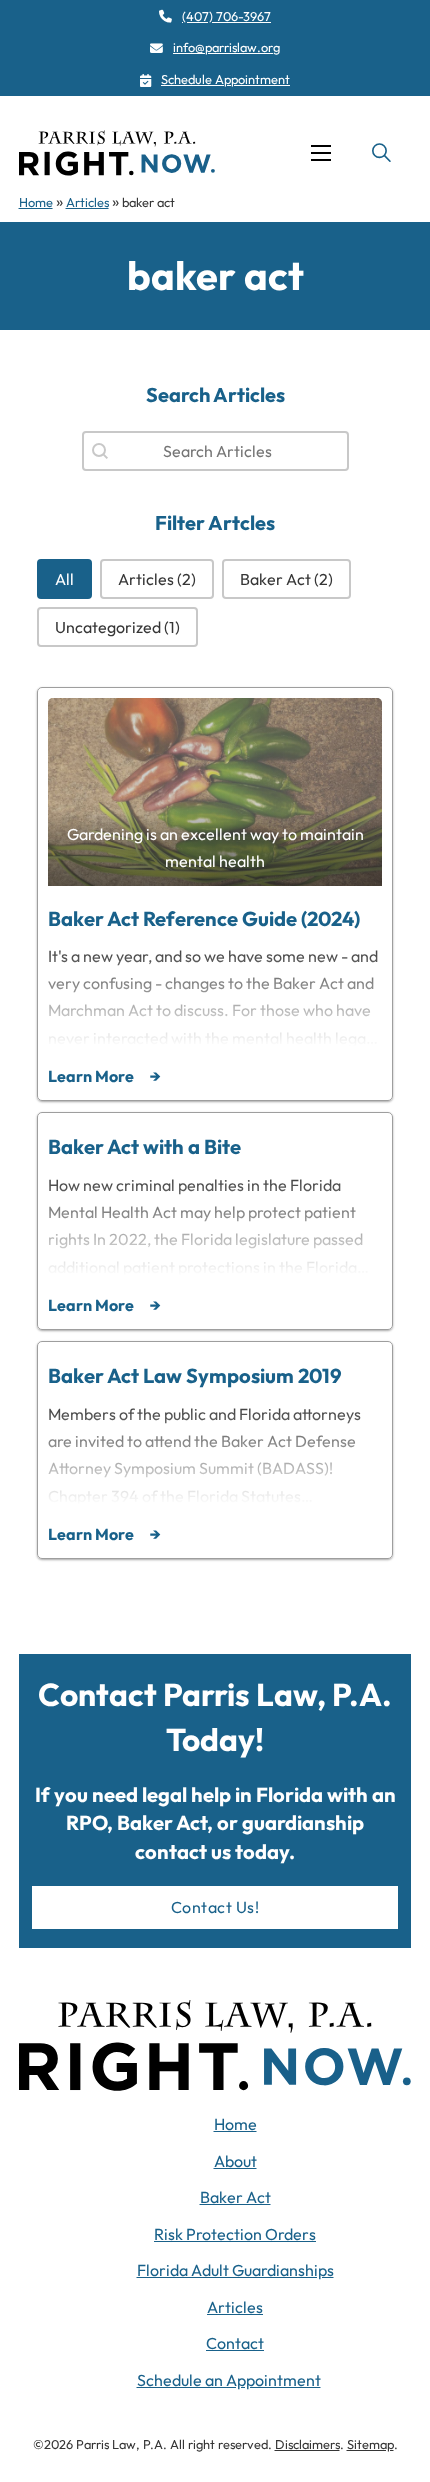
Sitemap (370, 2444)
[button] (64, 579)
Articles (87, 202)
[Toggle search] (381, 153)
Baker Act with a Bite (144, 1146)
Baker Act (235, 2197)
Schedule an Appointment (229, 2380)
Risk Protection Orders (235, 2234)
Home (36, 202)
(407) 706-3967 (226, 16)
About (235, 2161)
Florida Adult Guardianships (235, 2270)
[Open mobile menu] (321, 153)
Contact (235, 2343)
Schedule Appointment (225, 79)
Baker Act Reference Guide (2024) (204, 918)
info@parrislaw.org (226, 47)
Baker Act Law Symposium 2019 (195, 1375)
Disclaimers (307, 2444)
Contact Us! (215, 1907)
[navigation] (117, 153)
